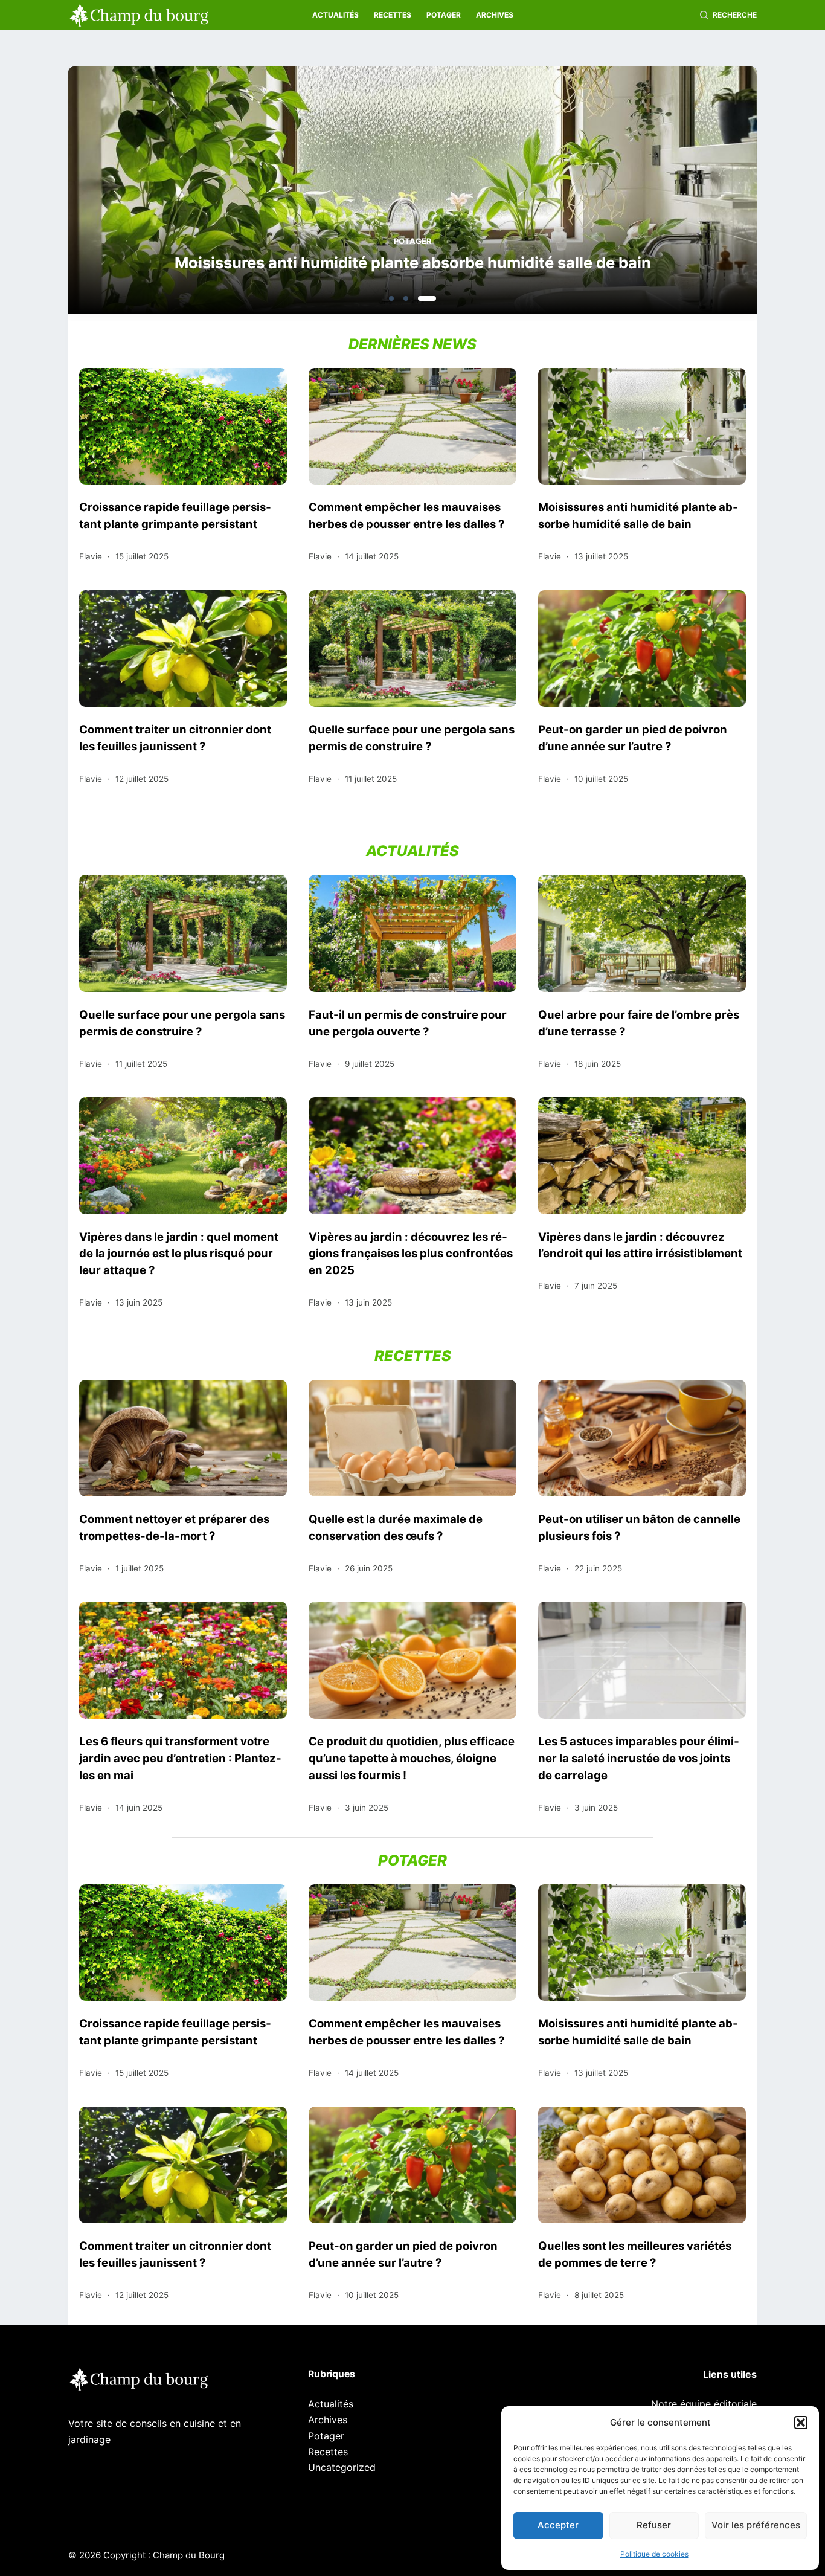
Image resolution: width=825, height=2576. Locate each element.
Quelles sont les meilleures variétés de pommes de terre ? (635, 2254)
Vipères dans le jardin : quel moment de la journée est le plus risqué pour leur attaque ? (179, 1254)
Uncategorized (342, 2467)
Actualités (335, 15)
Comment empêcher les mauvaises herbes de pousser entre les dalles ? (406, 515)
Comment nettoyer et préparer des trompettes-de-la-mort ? (174, 1527)
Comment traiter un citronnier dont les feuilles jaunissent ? (175, 738)
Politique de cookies (654, 2554)
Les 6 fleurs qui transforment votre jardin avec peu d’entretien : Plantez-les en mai (180, 1758)
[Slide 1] (391, 298)
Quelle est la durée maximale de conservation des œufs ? (396, 1527)
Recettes (393, 15)
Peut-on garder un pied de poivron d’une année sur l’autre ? (633, 738)
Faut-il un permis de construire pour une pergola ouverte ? (408, 1023)
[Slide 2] (406, 298)
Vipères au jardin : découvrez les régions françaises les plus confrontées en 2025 (411, 1254)
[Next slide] (689, 194)
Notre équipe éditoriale (704, 2404)
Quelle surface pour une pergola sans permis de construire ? (412, 738)
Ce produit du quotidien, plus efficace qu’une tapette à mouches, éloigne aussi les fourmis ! (412, 1758)
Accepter (558, 2525)
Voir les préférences (756, 2525)
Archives (495, 15)
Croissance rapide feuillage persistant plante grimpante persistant (175, 515)
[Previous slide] (136, 194)
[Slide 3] (427, 298)
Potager (444, 15)
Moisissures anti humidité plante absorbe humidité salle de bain (413, 262)
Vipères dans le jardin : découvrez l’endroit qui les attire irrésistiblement (640, 1245)
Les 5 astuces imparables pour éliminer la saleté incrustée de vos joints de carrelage (639, 1758)
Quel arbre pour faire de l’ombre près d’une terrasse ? (639, 1023)
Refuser (654, 2525)
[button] (801, 2423)
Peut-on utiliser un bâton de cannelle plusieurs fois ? (639, 1527)
